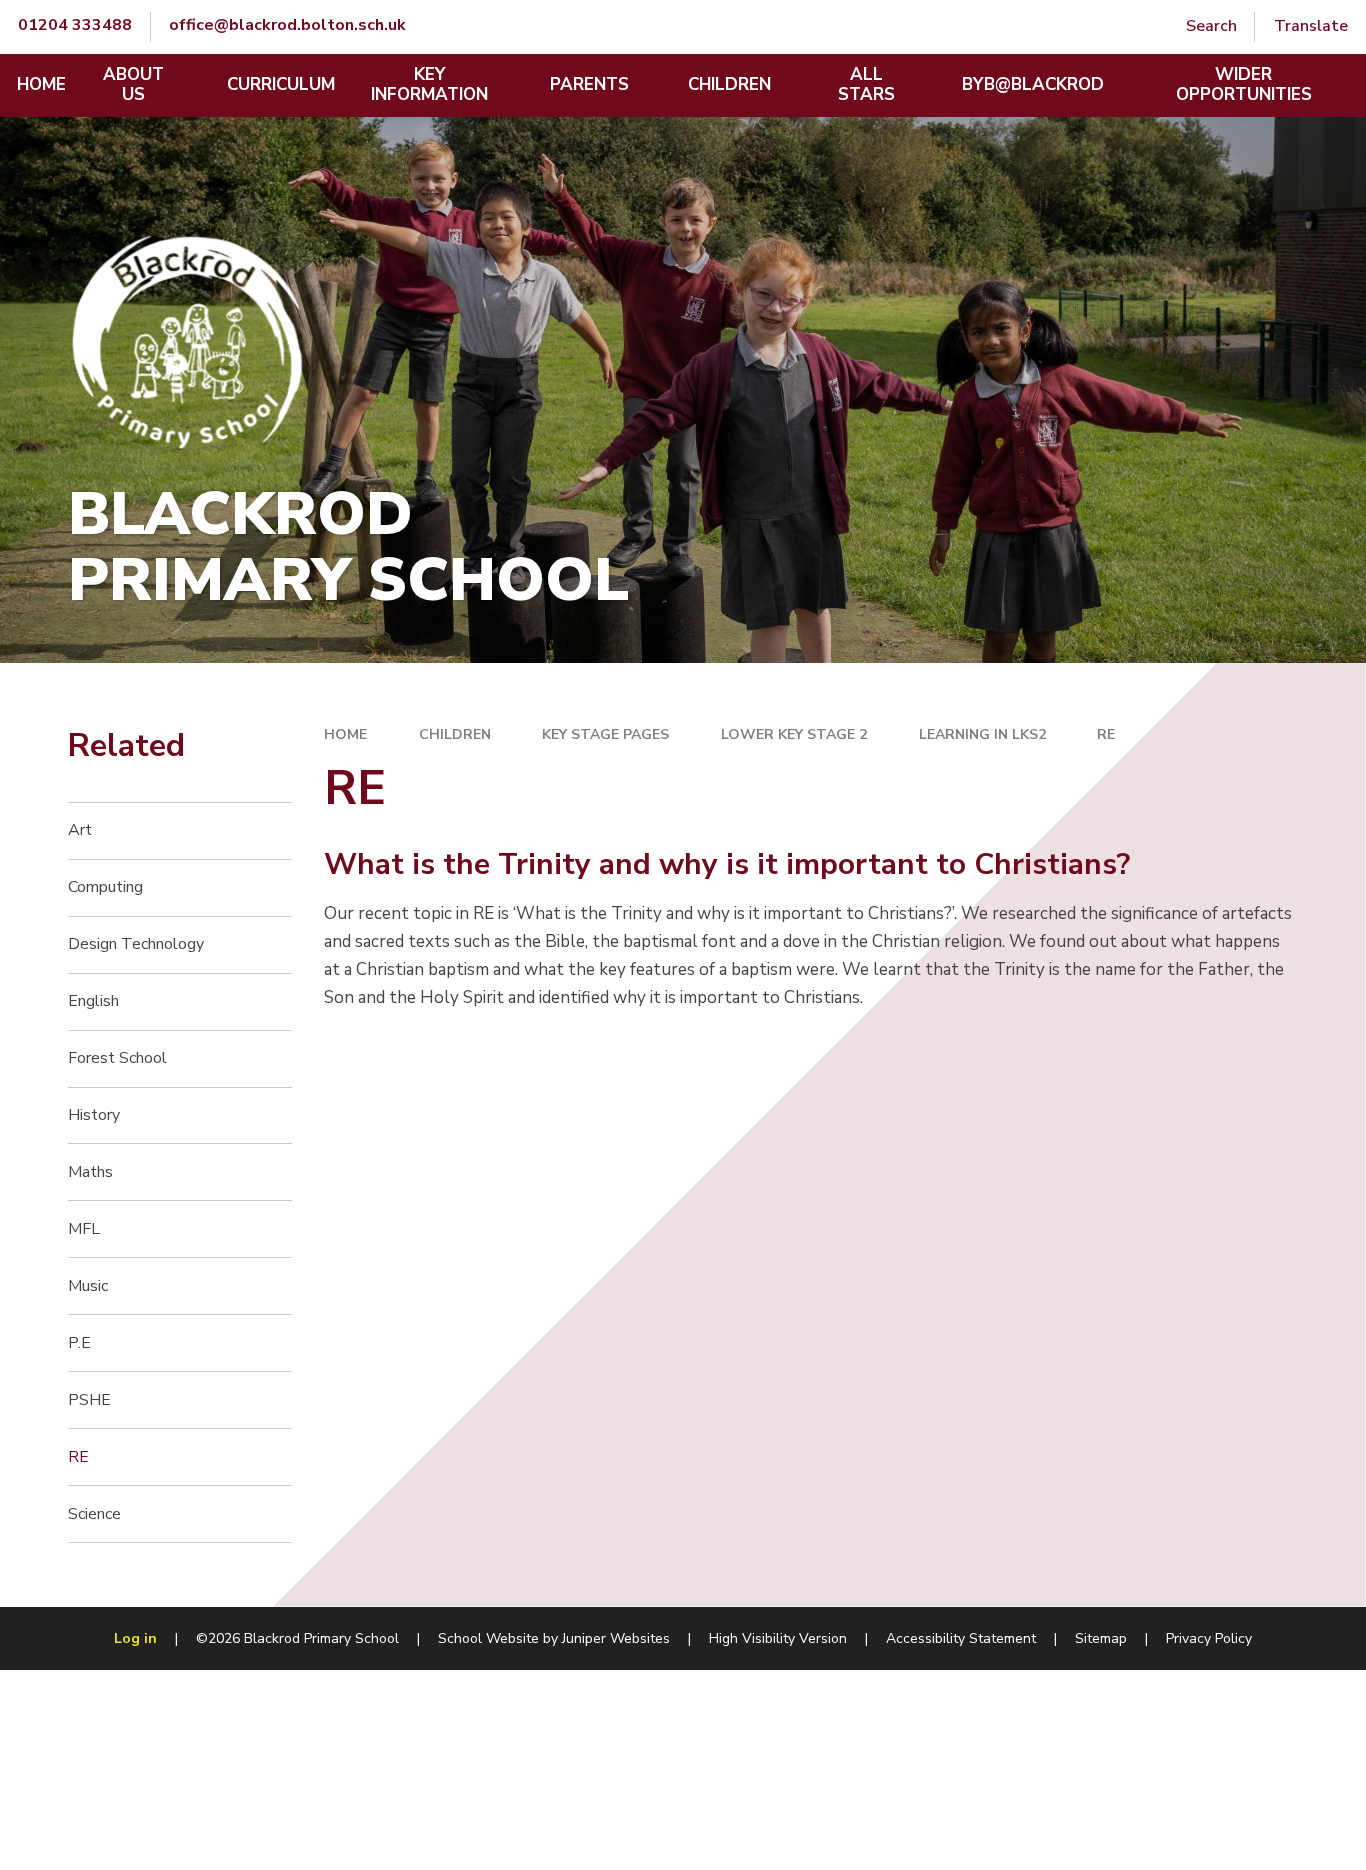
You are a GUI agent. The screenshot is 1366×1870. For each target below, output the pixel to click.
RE (1106, 734)
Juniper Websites (616, 1638)
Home (345, 734)
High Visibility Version (778, 1638)
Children (455, 734)
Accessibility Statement (961, 1638)
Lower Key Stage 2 (794, 734)
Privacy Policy (1209, 1638)
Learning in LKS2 (982, 734)
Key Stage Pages (605, 734)
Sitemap (1101, 1638)
